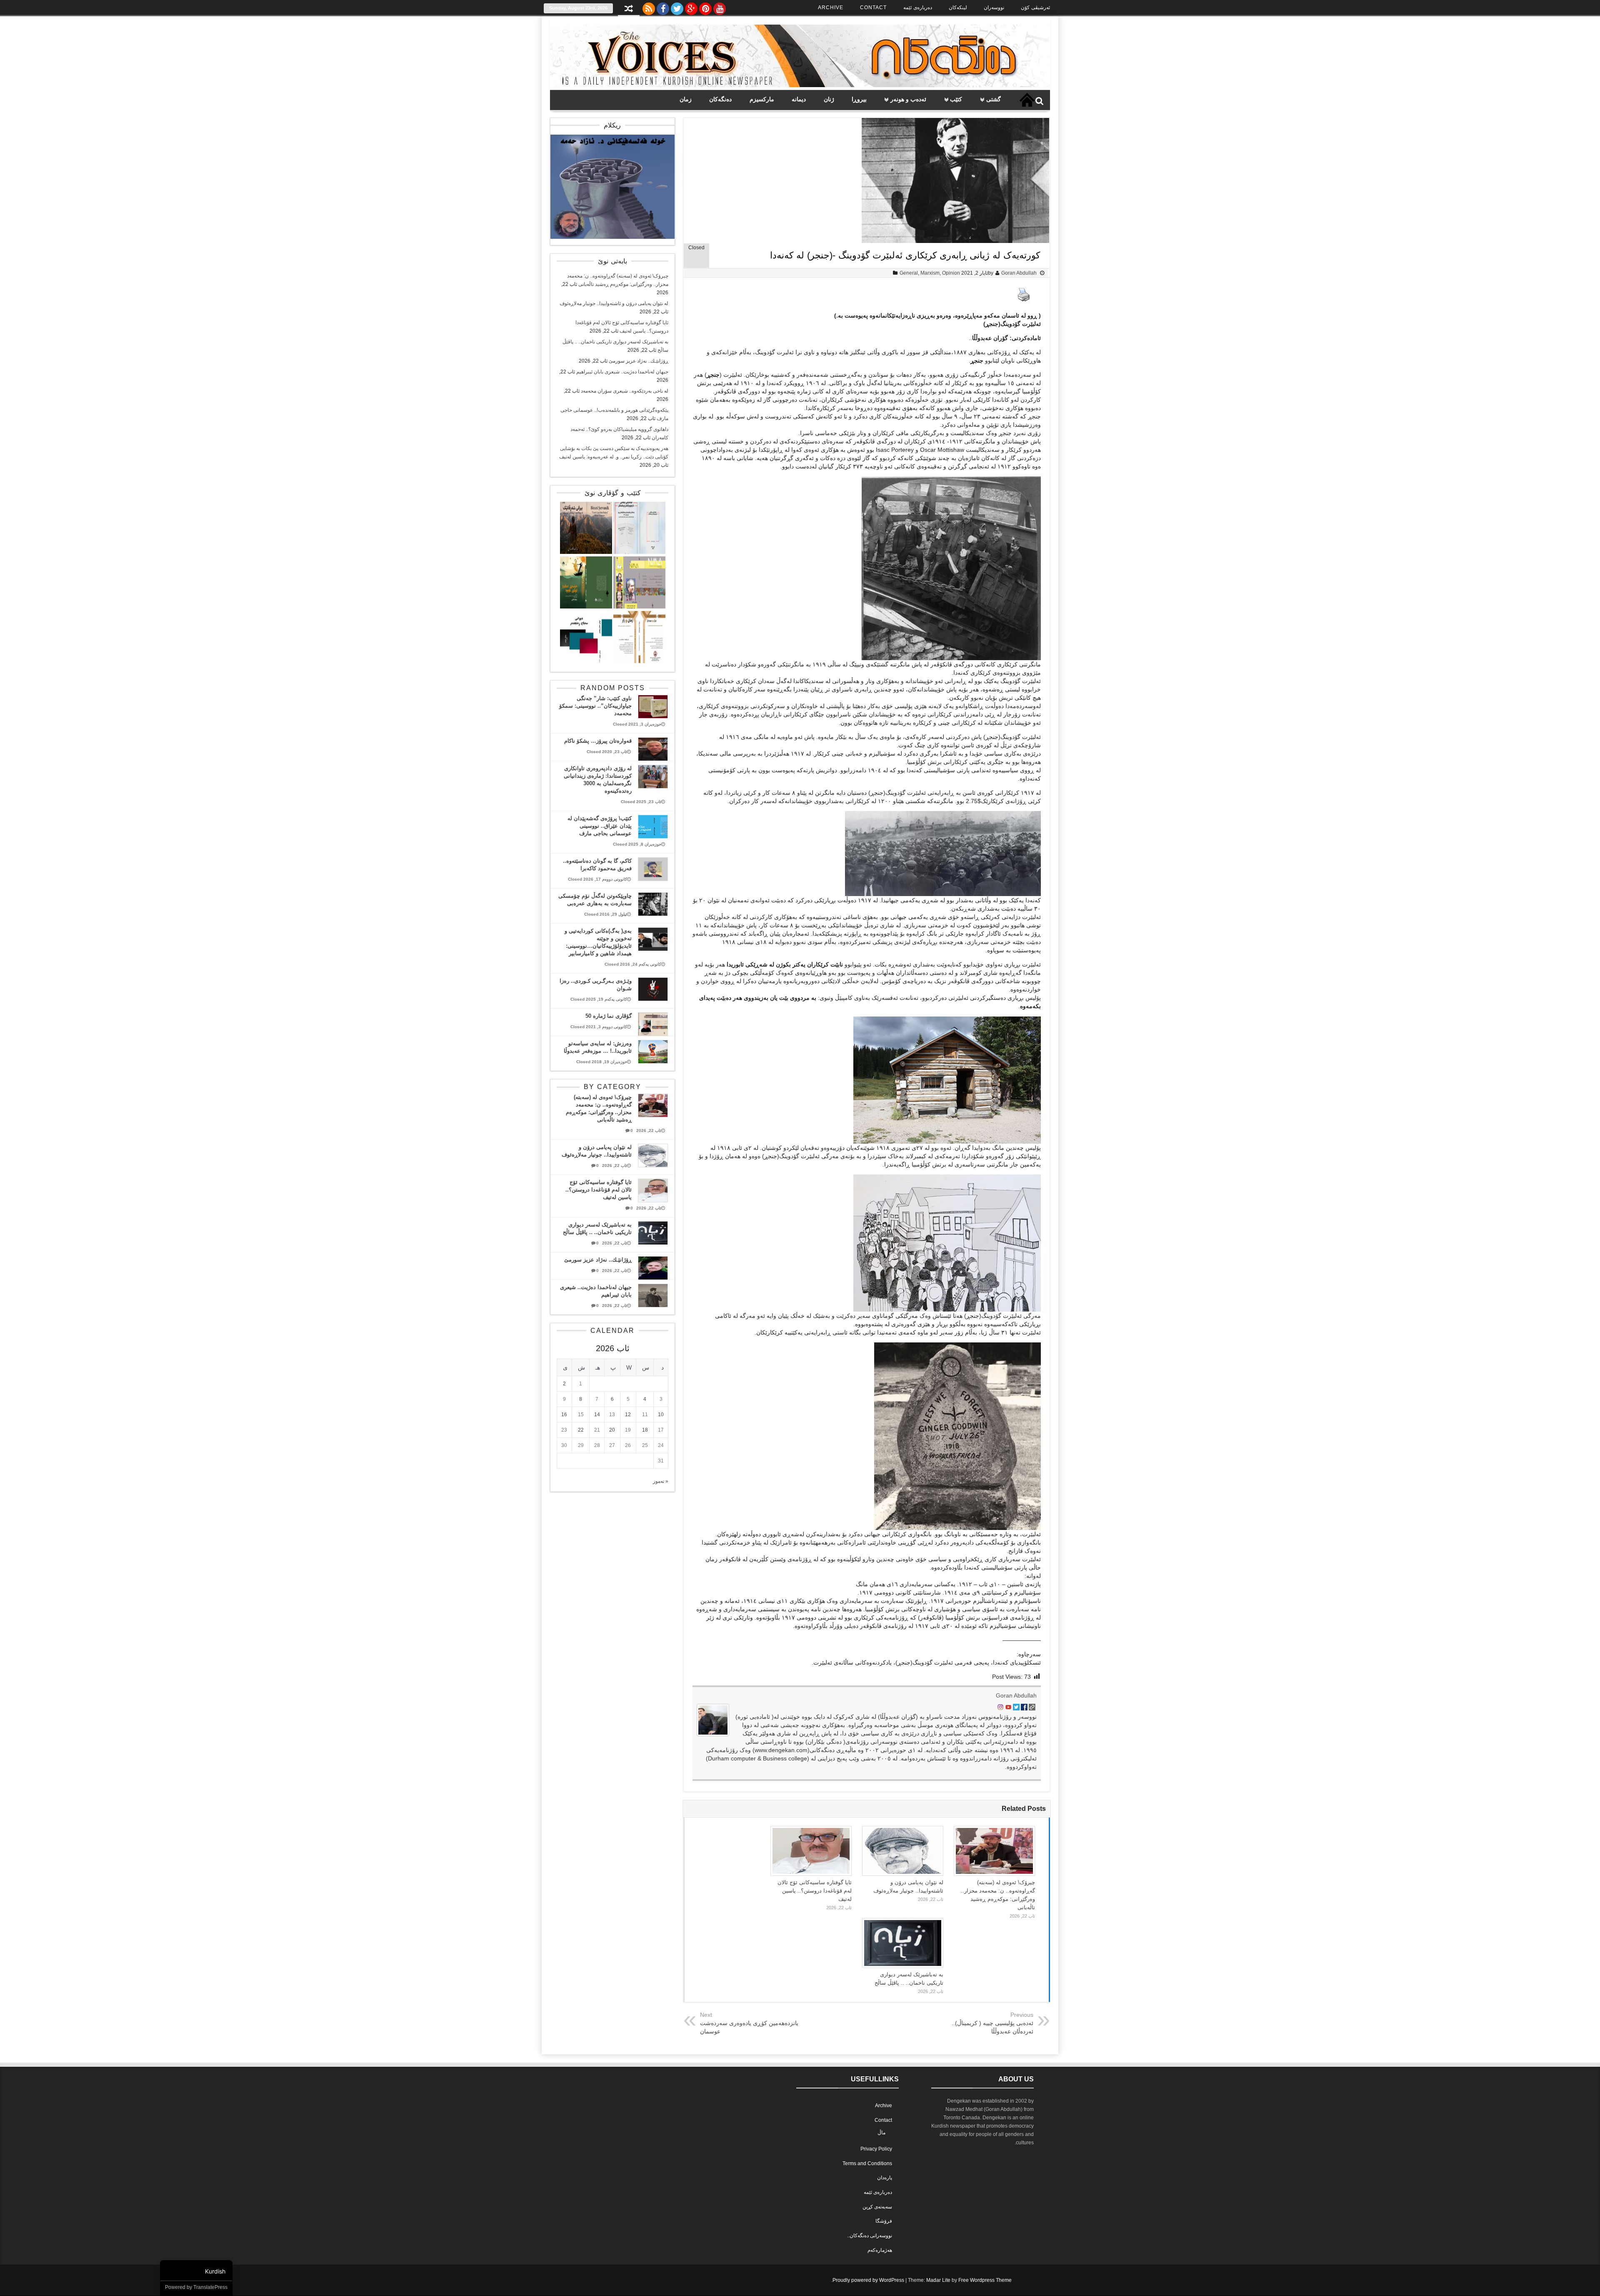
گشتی (994, 99)
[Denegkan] (800, 85)
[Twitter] (677, 7)
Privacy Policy (876, 2149)
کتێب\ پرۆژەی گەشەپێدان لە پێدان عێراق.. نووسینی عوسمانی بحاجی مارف (600, 826)
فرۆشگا (884, 2221)
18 (645, 1430)
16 (564, 1415)
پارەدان (885, 2178)
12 (628, 1415)
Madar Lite (938, 2280)
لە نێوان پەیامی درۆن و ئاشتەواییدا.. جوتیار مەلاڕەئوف (614, 303)
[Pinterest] (705, 7)
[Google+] (691, 7)
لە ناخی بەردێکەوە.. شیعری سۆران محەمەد (625, 391)
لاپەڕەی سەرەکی (1027, 100)
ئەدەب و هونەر (908, 99)
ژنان (829, 99)
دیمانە (799, 99)
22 (581, 1430)
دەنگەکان (720, 99)
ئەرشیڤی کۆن (1035, 8)
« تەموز (661, 1481)
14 (597, 1415)
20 (612, 1430)
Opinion (951, 273)
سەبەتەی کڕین (877, 2207)
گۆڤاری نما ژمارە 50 (609, 1016)
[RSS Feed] (649, 7)
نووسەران (994, 8)
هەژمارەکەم (880, 2250)
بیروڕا (859, 99)
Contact (873, 8)
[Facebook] (663, 7)
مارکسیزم (762, 99)
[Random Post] (629, 9)
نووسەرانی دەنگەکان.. (870, 2236)
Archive (831, 8)
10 (661, 1415)
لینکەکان (958, 8)
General (909, 273)
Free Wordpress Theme (985, 2280)
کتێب (956, 99)
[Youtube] (720, 7)
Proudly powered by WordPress (868, 2280)
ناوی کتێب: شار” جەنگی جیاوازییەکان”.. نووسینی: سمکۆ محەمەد (595, 706)
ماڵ (881, 2133)
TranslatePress (210, 2287)
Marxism (930, 273)
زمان (686, 99)
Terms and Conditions (867, 2163)
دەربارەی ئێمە (918, 8)
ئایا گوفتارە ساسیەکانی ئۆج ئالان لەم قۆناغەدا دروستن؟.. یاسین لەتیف (815, 1891)
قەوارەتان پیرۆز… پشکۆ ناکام (598, 741)
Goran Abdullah (1019, 273)
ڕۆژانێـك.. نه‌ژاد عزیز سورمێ (639, 361)
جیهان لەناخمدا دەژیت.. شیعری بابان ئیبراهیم (622, 372)
